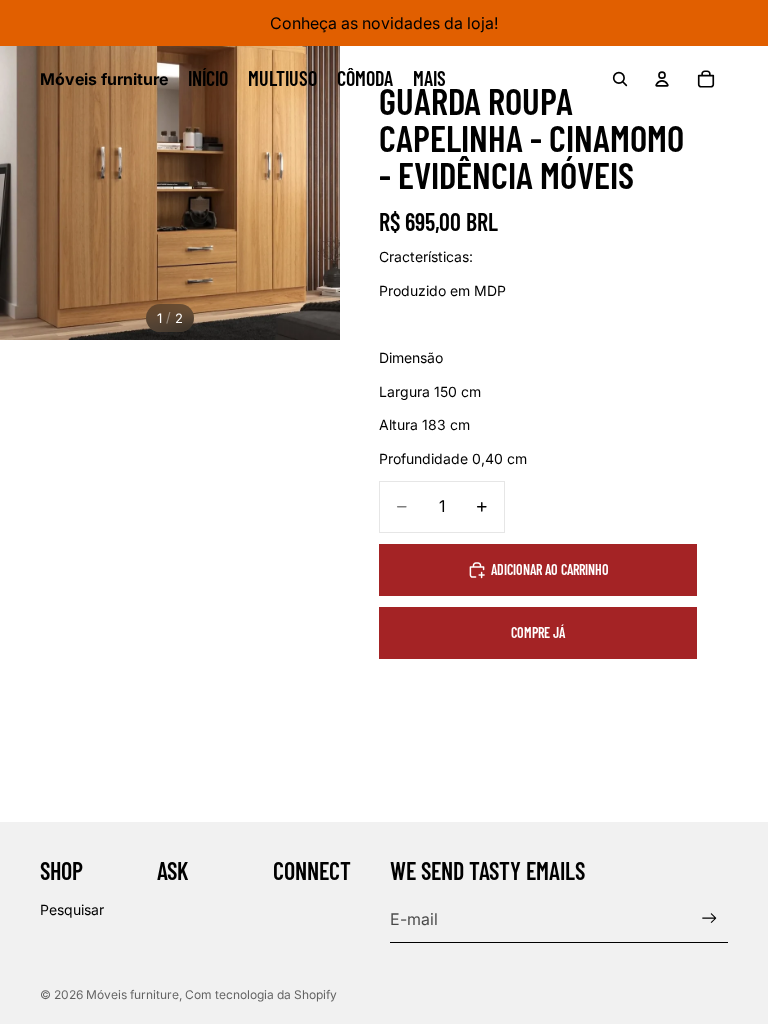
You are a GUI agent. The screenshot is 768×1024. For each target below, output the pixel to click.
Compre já (538, 632)
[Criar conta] (709, 918)
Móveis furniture (132, 994)
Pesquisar (72, 909)
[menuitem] (429, 79)
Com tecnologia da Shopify (261, 994)
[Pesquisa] (620, 79)
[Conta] (662, 79)
